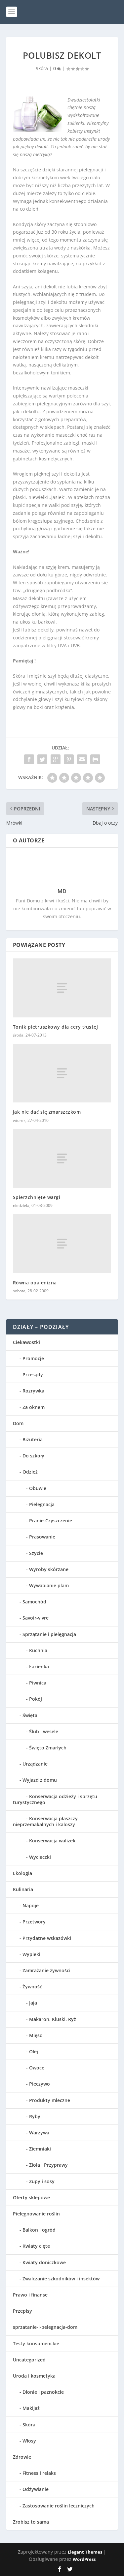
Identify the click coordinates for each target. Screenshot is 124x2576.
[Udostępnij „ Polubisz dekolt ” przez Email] (82, 759)
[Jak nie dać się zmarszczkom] (62, 1073)
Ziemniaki (40, 2149)
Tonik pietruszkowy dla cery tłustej (56, 1027)
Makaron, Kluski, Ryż (53, 2019)
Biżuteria (33, 1439)
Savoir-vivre (36, 1618)
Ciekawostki (26, 1342)
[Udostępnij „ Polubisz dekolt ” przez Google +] (56, 759)
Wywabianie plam (49, 1585)
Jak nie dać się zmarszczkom (47, 1112)
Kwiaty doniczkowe (44, 2262)
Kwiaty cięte (36, 2246)
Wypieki (31, 1954)
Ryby (35, 2116)
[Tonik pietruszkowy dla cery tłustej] (62, 988)
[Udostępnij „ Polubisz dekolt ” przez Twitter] (42, 759)
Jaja (33, 2003)
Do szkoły (33, 1456)
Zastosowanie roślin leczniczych (59, 2506)
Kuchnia (38, 1650)
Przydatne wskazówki (47, 1938)
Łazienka (39, 1667)
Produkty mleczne (50, 2100)
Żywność (32, 1987)
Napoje (31, 1905)
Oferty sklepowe (31, 2197)
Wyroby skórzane (49, 1569)
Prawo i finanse (30, 2295)
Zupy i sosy (42, 2181)
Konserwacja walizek (52, 1841)
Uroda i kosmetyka (34, 2376)
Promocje (33, 1358)
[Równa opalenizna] (62, 1244)
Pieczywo (40, 2084)
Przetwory (34, 1922)
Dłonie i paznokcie (43, 2392)
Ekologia (22, 1873)
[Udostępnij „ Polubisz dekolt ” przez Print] (95, 759)
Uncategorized (29, 2360)
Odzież (30, 1472)
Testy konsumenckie (36, 2343)
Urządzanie (35, 1764)
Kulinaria (23, 1889)
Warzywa (39, 2133)
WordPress (84, 2559)
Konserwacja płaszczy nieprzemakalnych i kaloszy (45, 1821)
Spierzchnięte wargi (37, 1197)
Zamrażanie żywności (46, 1970)
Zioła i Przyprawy (48, 2165)
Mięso (36, 2035)
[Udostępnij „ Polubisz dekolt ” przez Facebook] (29, 759)
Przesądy (33, 1375)
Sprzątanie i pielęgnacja (49, 1634)
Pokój (36, 1699)
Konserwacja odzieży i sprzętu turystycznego (55, 1799)
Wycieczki (40, 1857)
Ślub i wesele (44, 1731)
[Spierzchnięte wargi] (62, 1158)
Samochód (34, 1602)
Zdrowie (22, 2457)
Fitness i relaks (39, 2473)
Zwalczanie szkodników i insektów (61, 2279)
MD (62, 891)
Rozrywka (33, 1391)
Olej (34, 2051)
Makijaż (31, 2408)
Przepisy (22, 2311)
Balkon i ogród (39, 2230)
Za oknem (34, 1407)
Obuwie (38, 1488)
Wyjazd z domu (40, 1780)
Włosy (29, 2441)
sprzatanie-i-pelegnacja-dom (45, 2327)
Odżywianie (36, 2489)
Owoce (37, 2068)
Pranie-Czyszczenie (51, 1521)
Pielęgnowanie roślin (36, 2214)
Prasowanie (42, 1537)
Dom (18, 1423)
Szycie (36, 1553)
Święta (30, 1715)
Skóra (42, 68)
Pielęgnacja (42, 1504)
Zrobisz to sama (31, 2522)
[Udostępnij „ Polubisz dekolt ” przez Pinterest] (69, 759)
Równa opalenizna (35, 1283)
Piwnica (38, 1683)
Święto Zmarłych (48, 1748)
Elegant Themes (85, 2552)
